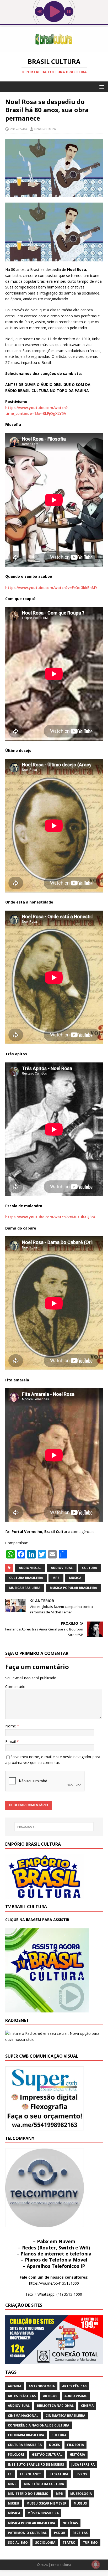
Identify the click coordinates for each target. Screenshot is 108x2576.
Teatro (69, 2543)
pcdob (60, 2533)
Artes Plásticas (22, 2396)
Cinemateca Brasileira (65, 2416)
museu (13, 2503)
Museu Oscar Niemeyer (46, 2503)
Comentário (15, 1687)
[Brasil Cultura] (54, 48)
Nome (11, 1726)
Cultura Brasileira (26, 1578)
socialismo (18, 2543)
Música (75, 1578)
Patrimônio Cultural (27, 2533)
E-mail (11, 1741)
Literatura (58, 2474)
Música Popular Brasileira (73, 1588)
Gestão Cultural (47, 2454)
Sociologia (45, 2543)
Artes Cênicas (74, 2386)
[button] (101, 87)
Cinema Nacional (23, 2416)
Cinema (87, 2406)
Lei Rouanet (31, 2474)
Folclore (16, 2454)
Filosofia (75, 2445)
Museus (80, 2503)
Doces (54, 2445)
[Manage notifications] (96, 2564)
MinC (12, 2484)
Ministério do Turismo (28, 2494)
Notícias (70, 2523)
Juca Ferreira (83, 2464)
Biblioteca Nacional (55, 2406)
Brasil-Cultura (45, 129)
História (77, 2454)
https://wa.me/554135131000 (54, 2283)
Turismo (90, 2543)
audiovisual (62, 1568)
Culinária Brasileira (26, 2435)
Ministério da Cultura (44, 2484)
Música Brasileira (25, 1588)
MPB (56, 1578)
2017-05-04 (18, 129)
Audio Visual (30, 1568)
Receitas (80, 2533)
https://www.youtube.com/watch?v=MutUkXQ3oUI (51, 1217)
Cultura (90, 1568)
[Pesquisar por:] (54, 1827)
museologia (81, 2494)
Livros (81, 2474)
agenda (15, 2386)
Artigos (50, 2396)
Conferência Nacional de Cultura (39, 2425)
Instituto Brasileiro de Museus (36, 2464)
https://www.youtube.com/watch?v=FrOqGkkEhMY (51, 588)
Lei (10, 2474)
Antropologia (42, 2386)
